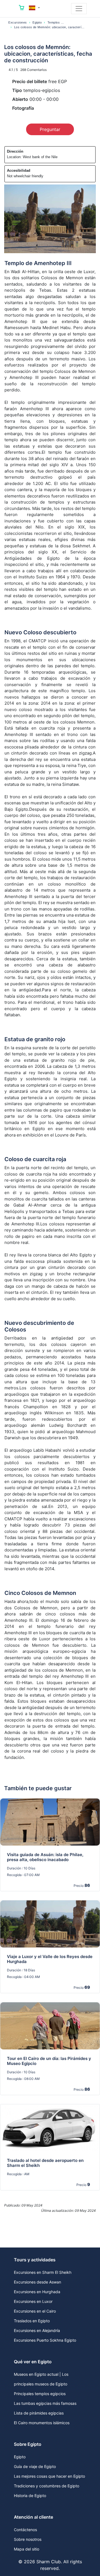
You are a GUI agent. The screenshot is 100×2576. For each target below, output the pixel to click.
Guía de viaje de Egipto (35, 2466)
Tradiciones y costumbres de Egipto (47, 2486)
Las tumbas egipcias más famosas (45, 2403)
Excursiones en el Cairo (35, 2311)
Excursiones (18, 22)
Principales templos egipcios (40, 2394)
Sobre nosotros (28, 2539)
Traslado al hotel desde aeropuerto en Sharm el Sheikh (45, 2163)
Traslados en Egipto (32, 2321)
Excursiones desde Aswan (37, 2282)
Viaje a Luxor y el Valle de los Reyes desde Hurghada (50, 1959)
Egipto (37, 22)
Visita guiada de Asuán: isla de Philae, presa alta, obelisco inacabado (45, 1857)
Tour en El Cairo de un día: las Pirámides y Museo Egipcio (49, 2061)
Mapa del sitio (27, 2549)
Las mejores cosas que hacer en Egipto (49, 2476)
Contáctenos (25, 2530)
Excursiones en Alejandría (37, 2330)
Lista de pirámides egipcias (39, 2413)
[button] (34, 8)
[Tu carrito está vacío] (22, 9)
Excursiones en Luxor (33, 2301)
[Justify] (79, 9)
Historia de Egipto (30, 2496)
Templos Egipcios (60, 22)
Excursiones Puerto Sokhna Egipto (45, 2340)
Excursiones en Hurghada (37, 2292)
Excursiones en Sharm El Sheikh (43, 2272)
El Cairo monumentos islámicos (42, 2423)
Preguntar (50, 129)
